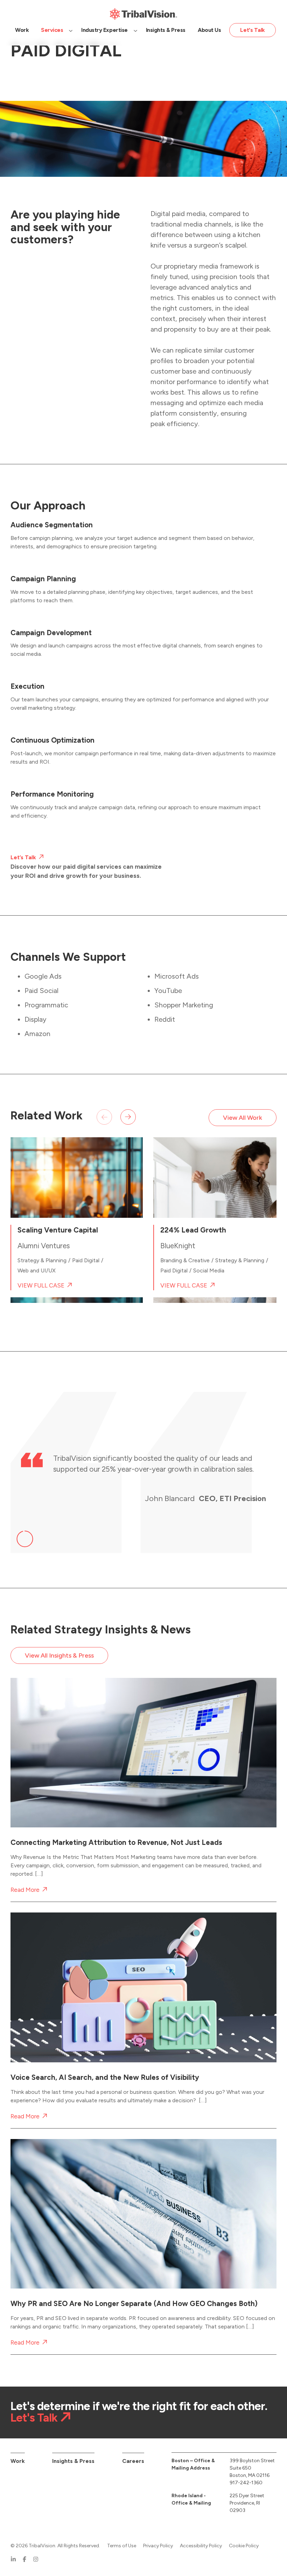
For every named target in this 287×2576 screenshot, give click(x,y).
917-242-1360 (246, 2483)
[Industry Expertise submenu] (135, 30)
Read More (25, 1890)
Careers (133, 2461)
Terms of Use (122, 2546)
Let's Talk (34, 2418)
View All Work (243, 1118)
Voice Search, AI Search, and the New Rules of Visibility (105, 2077)
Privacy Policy (158, 2546)
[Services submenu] (71, 30)
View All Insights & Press (59, 1655)
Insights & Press (73, 2461)
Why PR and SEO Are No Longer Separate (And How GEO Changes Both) (134, 2304)
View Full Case (41, 1286)
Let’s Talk (23, 857)
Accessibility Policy (201, 2546)
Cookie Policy (244, 2546)
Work (18, 2461)
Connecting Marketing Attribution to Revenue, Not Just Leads (116, 1843)
